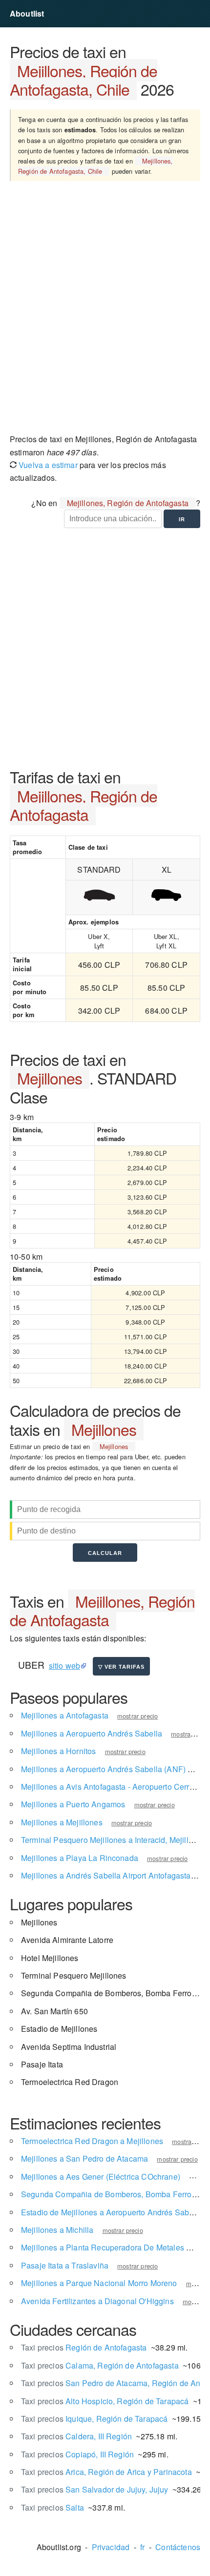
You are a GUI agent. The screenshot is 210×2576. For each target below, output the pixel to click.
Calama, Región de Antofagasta (100, 2365)
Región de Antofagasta (84, 2347)
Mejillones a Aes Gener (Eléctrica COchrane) (101, 2177)
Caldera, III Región (76, 2436)
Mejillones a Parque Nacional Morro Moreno (99, 2283)
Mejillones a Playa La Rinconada (80, 1858)
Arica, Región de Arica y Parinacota (106, 2472)
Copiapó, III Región (77, 2454)
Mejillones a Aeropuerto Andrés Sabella (92, 1733)
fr (142, 2547)
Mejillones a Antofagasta (65, 1715)
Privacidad (111, 2547)
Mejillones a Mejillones (62, 1822)
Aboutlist (27, 13)
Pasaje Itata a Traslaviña (65, 2265)
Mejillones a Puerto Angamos (73, 1804)
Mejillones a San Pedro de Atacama (84, 2158)
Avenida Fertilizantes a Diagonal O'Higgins (97, 2301)
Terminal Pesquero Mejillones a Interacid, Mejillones (113, 1840)
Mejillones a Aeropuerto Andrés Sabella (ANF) (103, 1769)
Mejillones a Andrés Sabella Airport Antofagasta (106, 1875)
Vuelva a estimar (47, 465)
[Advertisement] (105, 311)
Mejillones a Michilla (57, 2230)
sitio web (64, 1666)
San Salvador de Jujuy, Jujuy (95, 2489)
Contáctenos (178, 2547)
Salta (52, 2507)
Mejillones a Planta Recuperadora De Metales (103, 2247)
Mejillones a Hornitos (58, 1751)
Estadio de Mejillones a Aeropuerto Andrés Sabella (112, 2212)
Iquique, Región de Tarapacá (94, 2419)
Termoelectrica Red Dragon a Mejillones (92, 2141)
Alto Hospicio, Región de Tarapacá (105, 2401)
